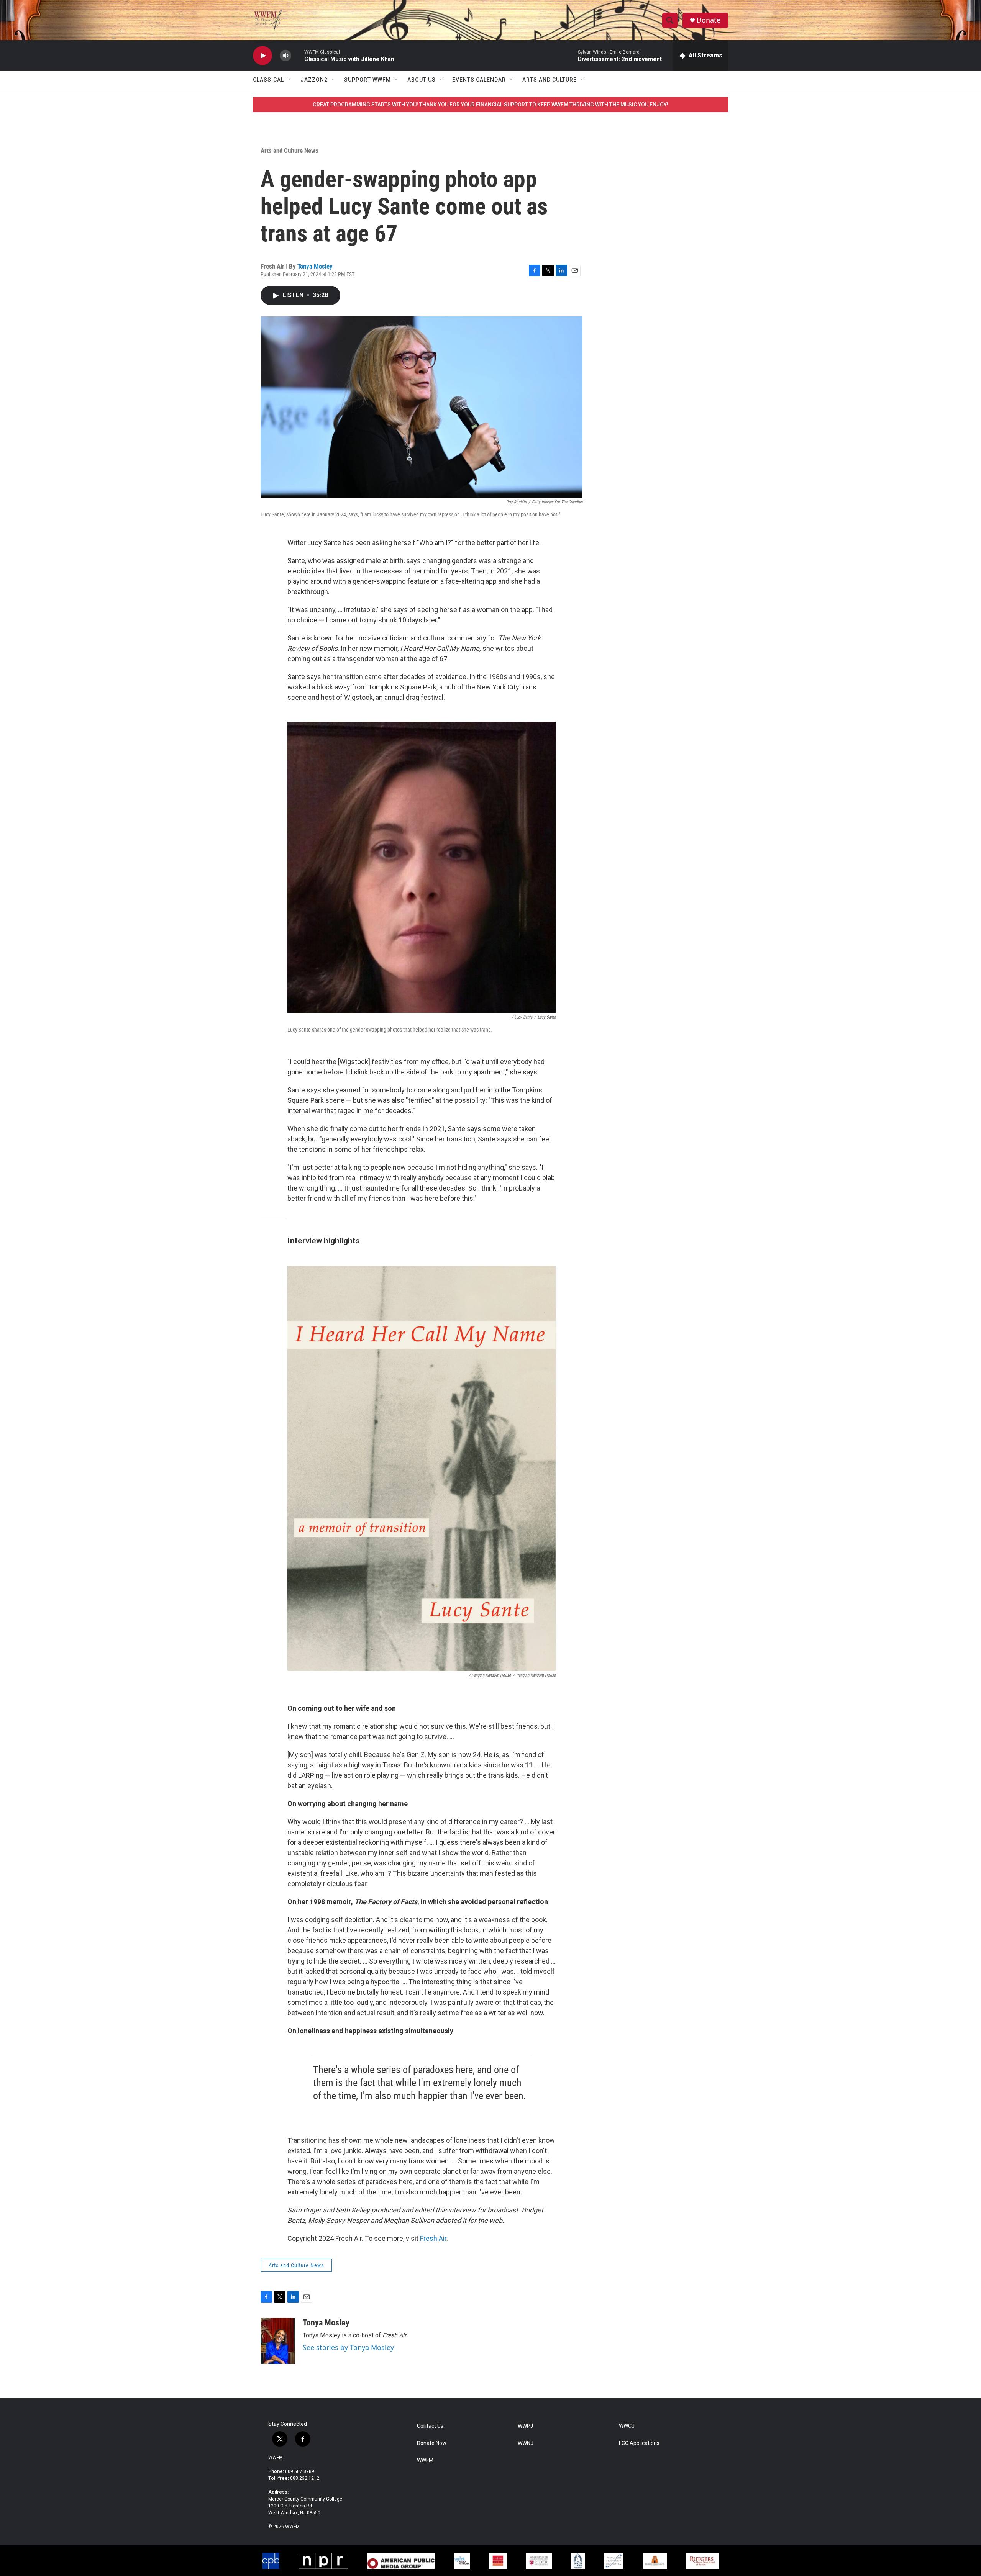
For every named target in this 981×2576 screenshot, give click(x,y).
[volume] (285, 56)
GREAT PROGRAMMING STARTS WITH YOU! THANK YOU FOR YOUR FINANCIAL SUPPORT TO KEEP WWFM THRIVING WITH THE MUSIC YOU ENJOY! (490, 105)
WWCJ (627, 2426)
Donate (709, 20)
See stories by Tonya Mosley (348, 2347)
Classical (268, 80)
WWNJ (526, 2443)
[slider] (298, 55)
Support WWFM (367, 80)
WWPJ (525, 2426)
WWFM (276, 2458)
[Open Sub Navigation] (290, 80)
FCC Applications (639, 2443)
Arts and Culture (550, 80)
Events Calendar (479, 80)
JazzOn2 (314, 80)
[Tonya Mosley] (278, 2341)
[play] (262, 56)
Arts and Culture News (290, 151)
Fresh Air (433, 2238)
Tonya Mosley (315, 266)
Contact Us (430, 2426)
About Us (422, 80)
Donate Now (432, 2443)
